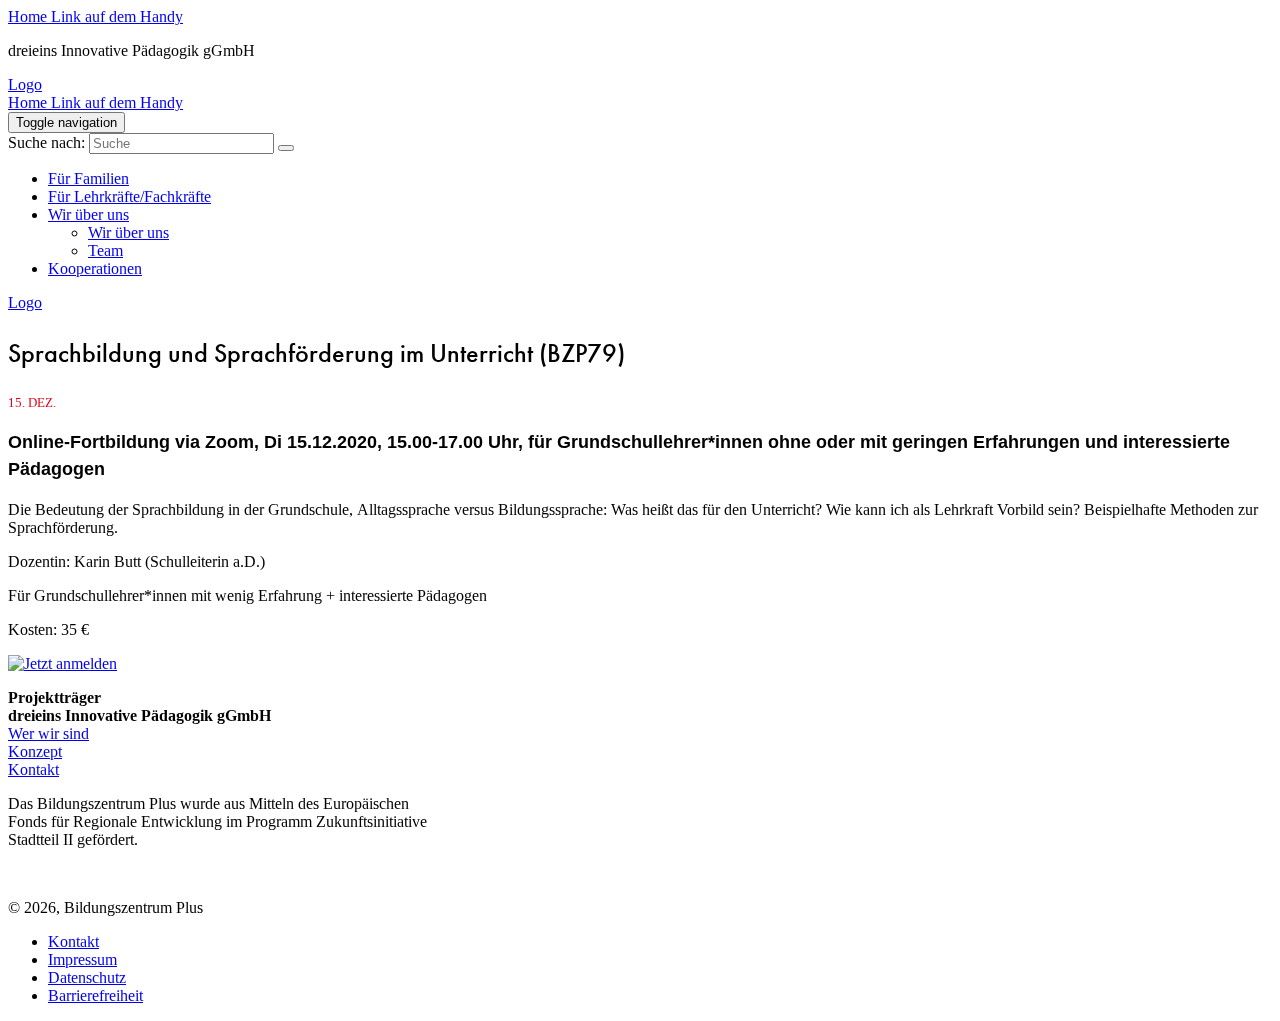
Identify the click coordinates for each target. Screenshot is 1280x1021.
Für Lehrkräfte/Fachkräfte (129, 196)
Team (105, 250)
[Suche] (286, 148)
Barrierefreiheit (95, 995)
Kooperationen (95, 268)
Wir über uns (88, 214)
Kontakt (33, 769)
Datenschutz (87, 977)
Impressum (82, 959)
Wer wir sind (48, 733)
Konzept (35, 751)
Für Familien (88, 178)
